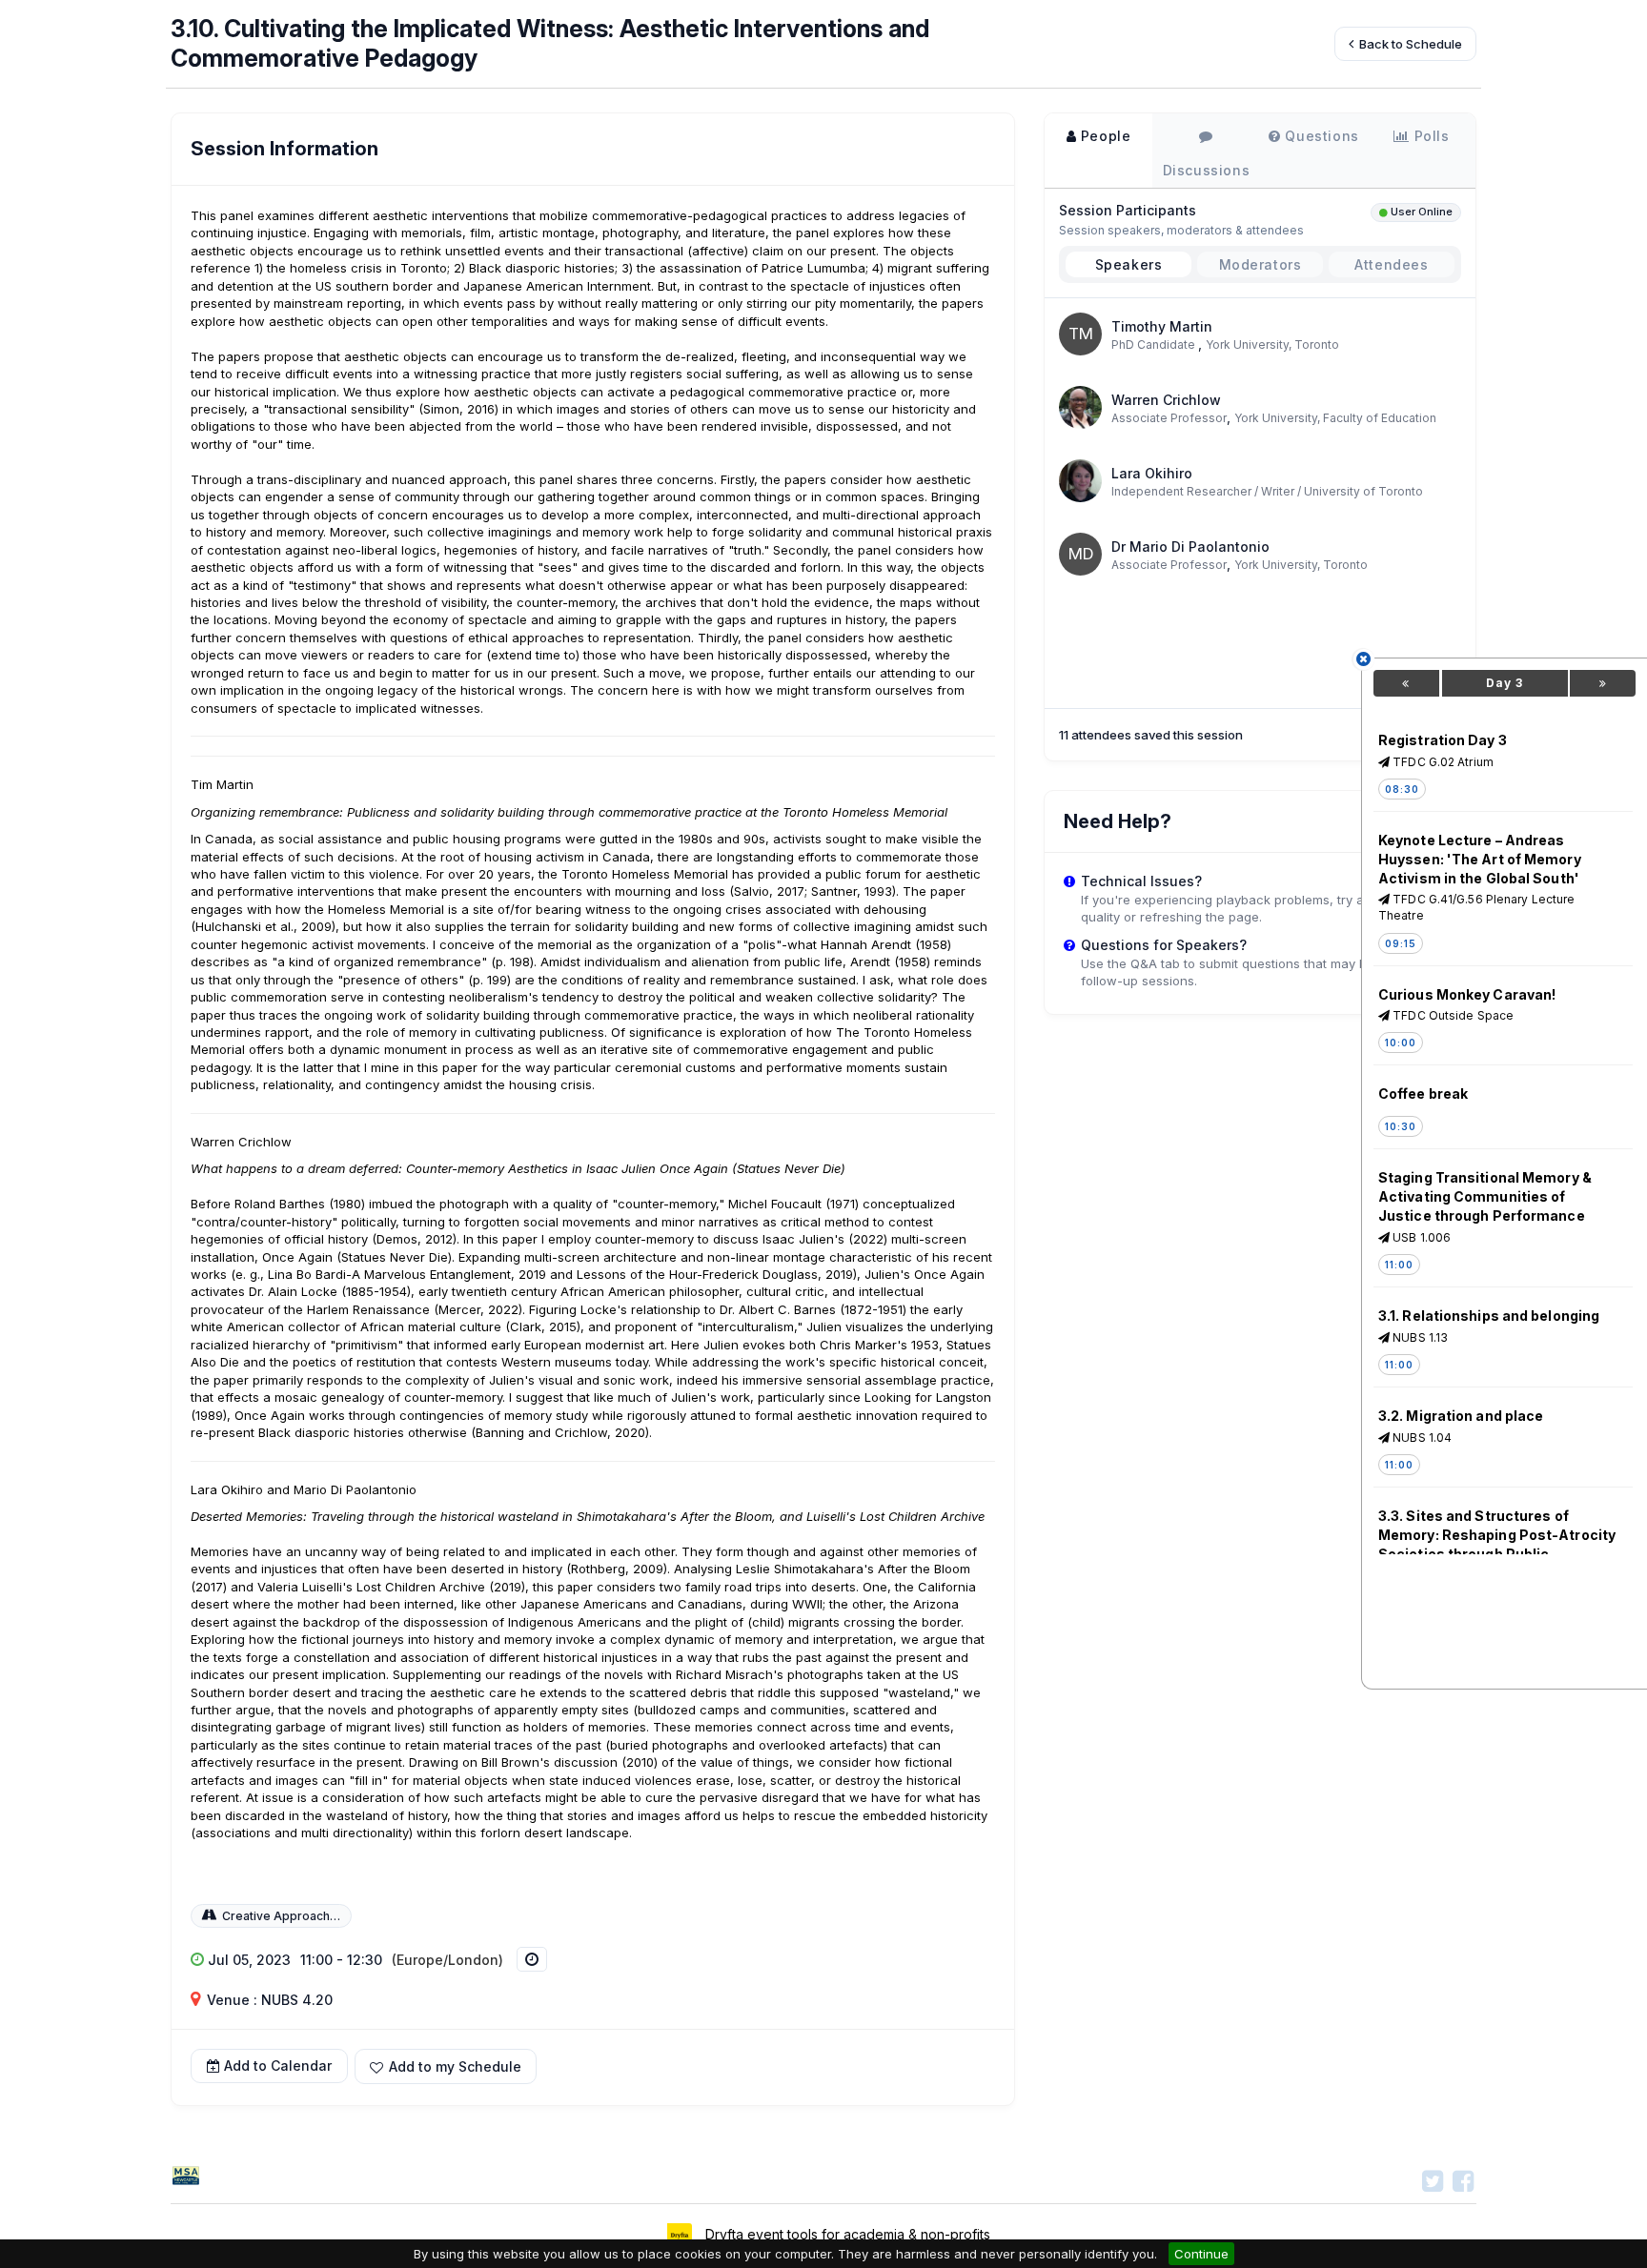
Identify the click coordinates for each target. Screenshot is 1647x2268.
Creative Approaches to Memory (315, 1916)
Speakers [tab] (1129, 264)
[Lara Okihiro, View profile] (1080, 479)
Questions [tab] (1320, 136)
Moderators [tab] (1261, 264)
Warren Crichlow (1166, 400)
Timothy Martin (1162, 326)
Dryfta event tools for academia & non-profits (846, 2234)
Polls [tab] (1430, 136)
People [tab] (1103, 136)
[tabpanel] (1260, 437)
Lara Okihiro (1152, 473)
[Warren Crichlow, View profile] (1080, 405)
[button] (446, 2066)
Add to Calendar (278, 2066)
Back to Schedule (1409, 44)
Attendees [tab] (1391, 264)
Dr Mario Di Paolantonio (1190, 547)
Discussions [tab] (1207, 170)
